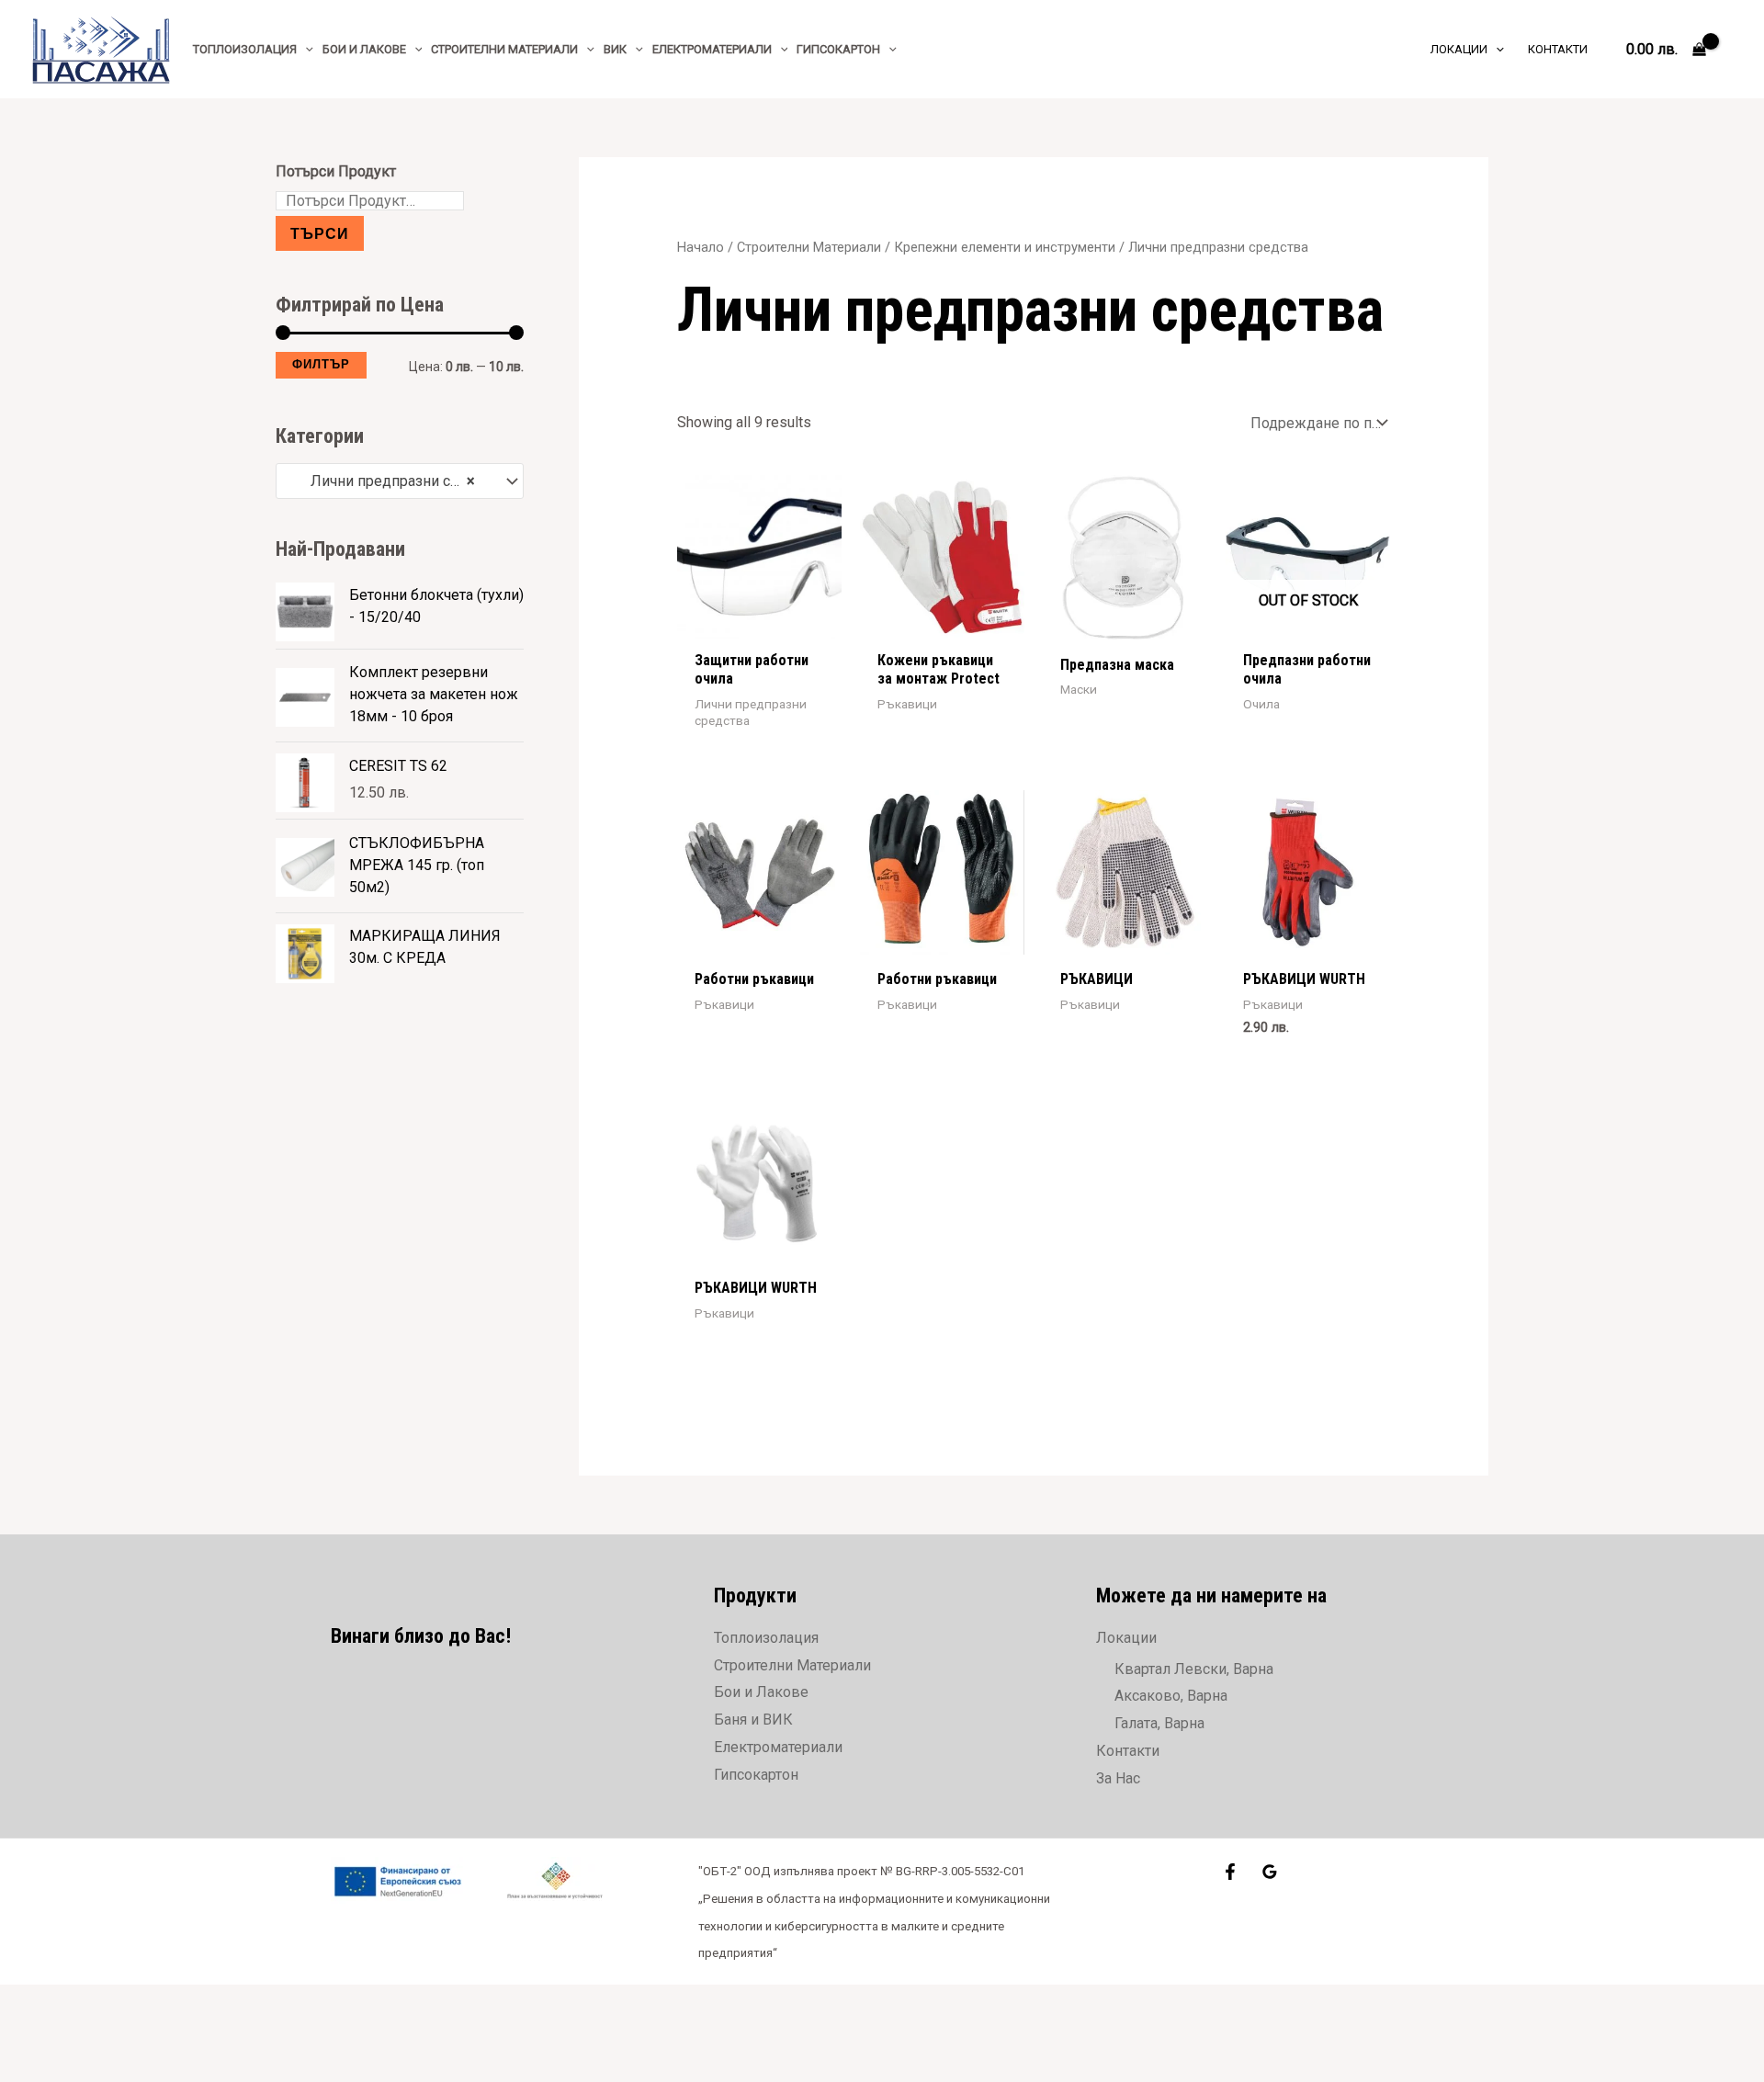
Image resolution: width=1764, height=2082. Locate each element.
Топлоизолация (766, 1638)
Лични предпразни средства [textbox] (391, 481)
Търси (320, 233)
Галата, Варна (1159, 1723)
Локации (1126, 1638)
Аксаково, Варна (1171, 1696)
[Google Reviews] (1270, 1872)
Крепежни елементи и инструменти (1005, 247)
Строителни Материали (809, 247)
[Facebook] (1230, 1872)
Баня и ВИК (753, 1720)
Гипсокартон (756, 1775)
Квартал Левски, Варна (1194, 1669)
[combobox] (400, 481)
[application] (305, 49)
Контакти (1128, 1751)
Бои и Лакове (761, 1692)
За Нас (1118, 1778)
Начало (701, 247)
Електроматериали (778, 1747)
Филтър (321, 364)
